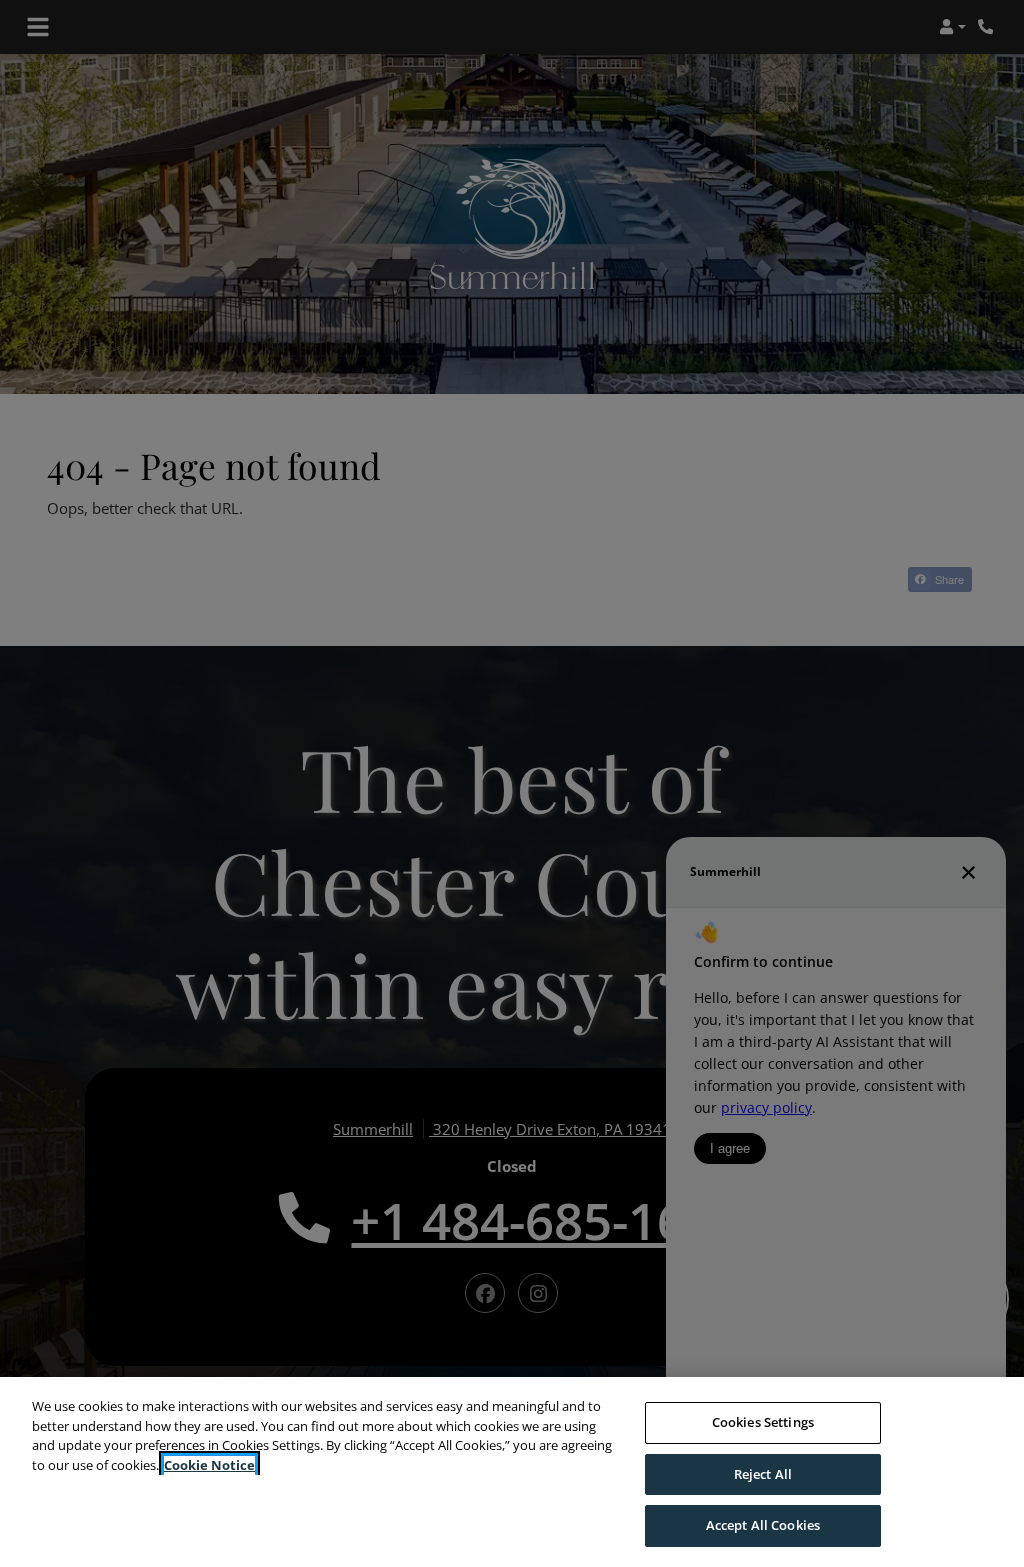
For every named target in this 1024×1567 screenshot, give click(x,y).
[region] (512, 1472)
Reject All (763, 1474)
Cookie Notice (209, 1465)
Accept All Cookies (763, 1525)
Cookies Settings (763, 1422)
